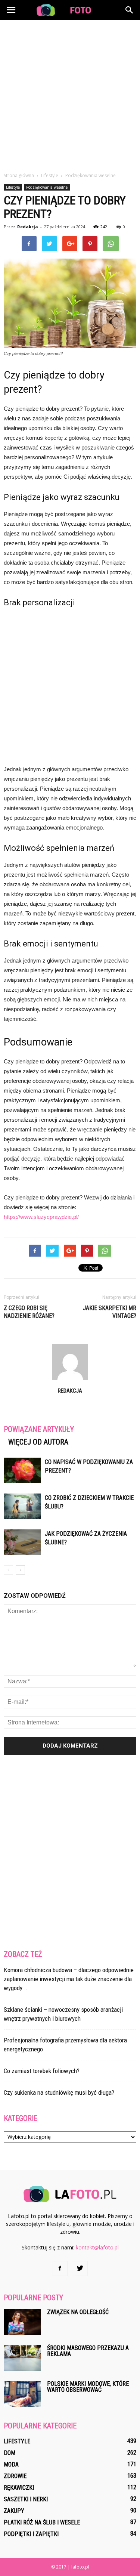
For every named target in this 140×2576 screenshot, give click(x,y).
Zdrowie (15, 2476)
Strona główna (19, 175)
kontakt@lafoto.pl (97, 2247)
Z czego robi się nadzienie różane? (29, 1312)
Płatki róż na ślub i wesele (42, 2522)
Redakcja (28, 227)
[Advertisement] (70, 94)
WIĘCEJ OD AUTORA (38, 1442)
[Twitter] (80, 2268)
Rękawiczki (19, 2488)
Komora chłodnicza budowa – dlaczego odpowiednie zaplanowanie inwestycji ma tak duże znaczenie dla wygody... (69, 1979)
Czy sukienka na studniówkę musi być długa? (59, 2092)
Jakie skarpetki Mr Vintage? (110, 1312)
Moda (11, 2464)
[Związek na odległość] (22, 2322)
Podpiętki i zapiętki (31, 2534)
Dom (10, 2453)
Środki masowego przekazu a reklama (88, 2351)
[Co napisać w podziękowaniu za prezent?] (22, 1471)
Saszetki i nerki (26, 2499)
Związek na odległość (78, 2312)
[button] (130, 10)
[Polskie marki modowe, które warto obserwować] (22, 2394)
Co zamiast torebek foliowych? (42, 2071)
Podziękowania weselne (47, 187)
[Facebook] (60, 2268)
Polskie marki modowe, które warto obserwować (88, 2387)
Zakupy (14, 2511)
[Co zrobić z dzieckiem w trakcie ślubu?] (22, 1506)
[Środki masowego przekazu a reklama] (22, 2358)
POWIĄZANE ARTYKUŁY (39, 1429)
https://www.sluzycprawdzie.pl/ (41, 1217)
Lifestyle (13, 187)
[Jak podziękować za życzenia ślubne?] (22, 1542)
